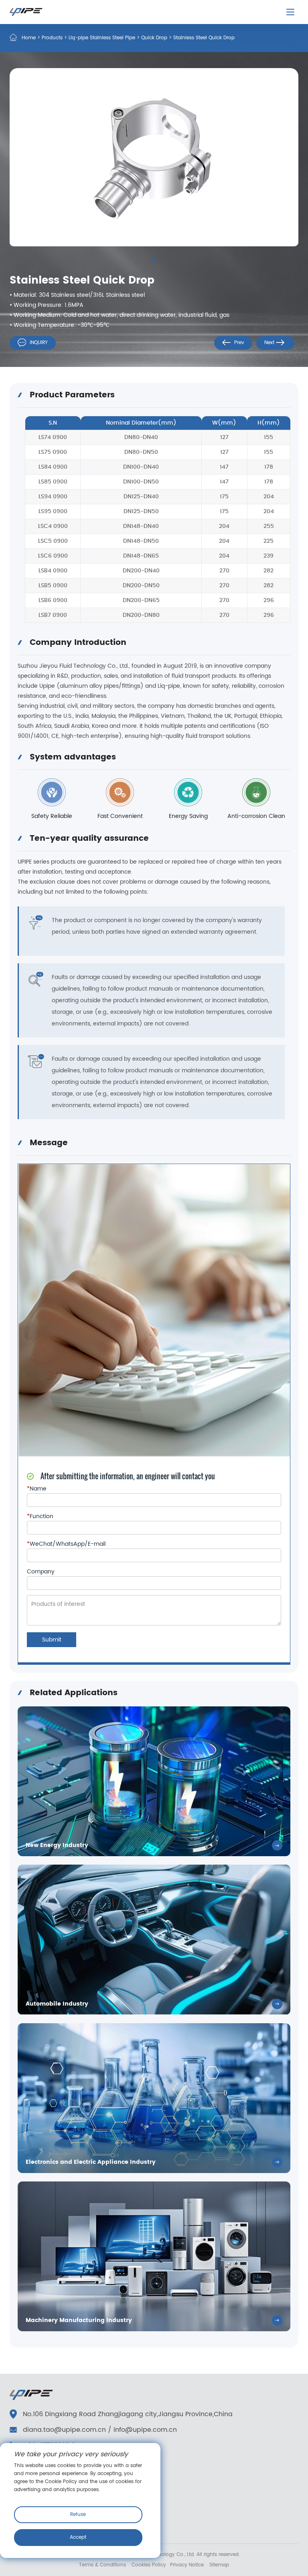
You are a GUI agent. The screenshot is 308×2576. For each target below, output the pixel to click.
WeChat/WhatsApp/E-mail (66, 1544)
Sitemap (219, 2565)
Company (41, 1572)
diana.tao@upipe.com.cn (64, 2430)
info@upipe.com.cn (145, 2430)
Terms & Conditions (102, 2565)
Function (40, 1517)
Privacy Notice (187, 2565)
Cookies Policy (149, 2565)
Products (52, 38)
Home (29, 38)
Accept (78, 2537)
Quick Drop (154, 38)
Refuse (78, 2515)
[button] (154, 260)
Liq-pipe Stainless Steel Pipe (102, 38)
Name (37, 1489)
